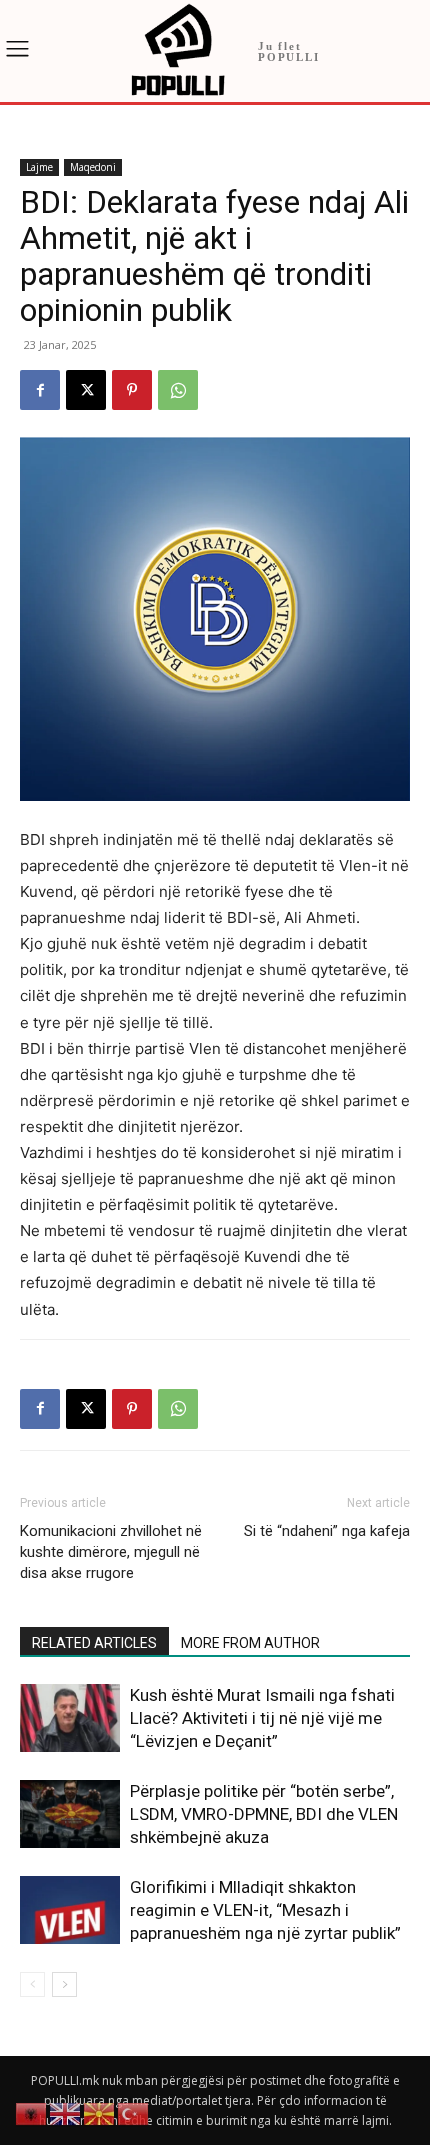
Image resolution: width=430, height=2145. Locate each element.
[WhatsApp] (178, 390)
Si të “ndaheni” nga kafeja (327, 1531)
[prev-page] (32, 1984)
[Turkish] (134, 2112)
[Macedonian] (100, 2112)
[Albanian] (32, 2112)
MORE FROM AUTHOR (250, 1643)
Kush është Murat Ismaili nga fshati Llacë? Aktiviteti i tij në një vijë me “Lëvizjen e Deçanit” (262, 1718)
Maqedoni (93, 167)
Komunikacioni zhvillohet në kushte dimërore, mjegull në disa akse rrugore (111, 1552)
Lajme (39, 167)
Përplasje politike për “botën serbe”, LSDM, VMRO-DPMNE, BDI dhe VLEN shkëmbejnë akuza (264, 1814)
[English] (66, 2112)
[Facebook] (40, 390)
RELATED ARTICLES (94, 1643)
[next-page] (64, 1984)
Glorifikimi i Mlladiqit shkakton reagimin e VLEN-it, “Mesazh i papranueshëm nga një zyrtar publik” (265, 1910)
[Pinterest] (132, 390)
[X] (86, 390)
